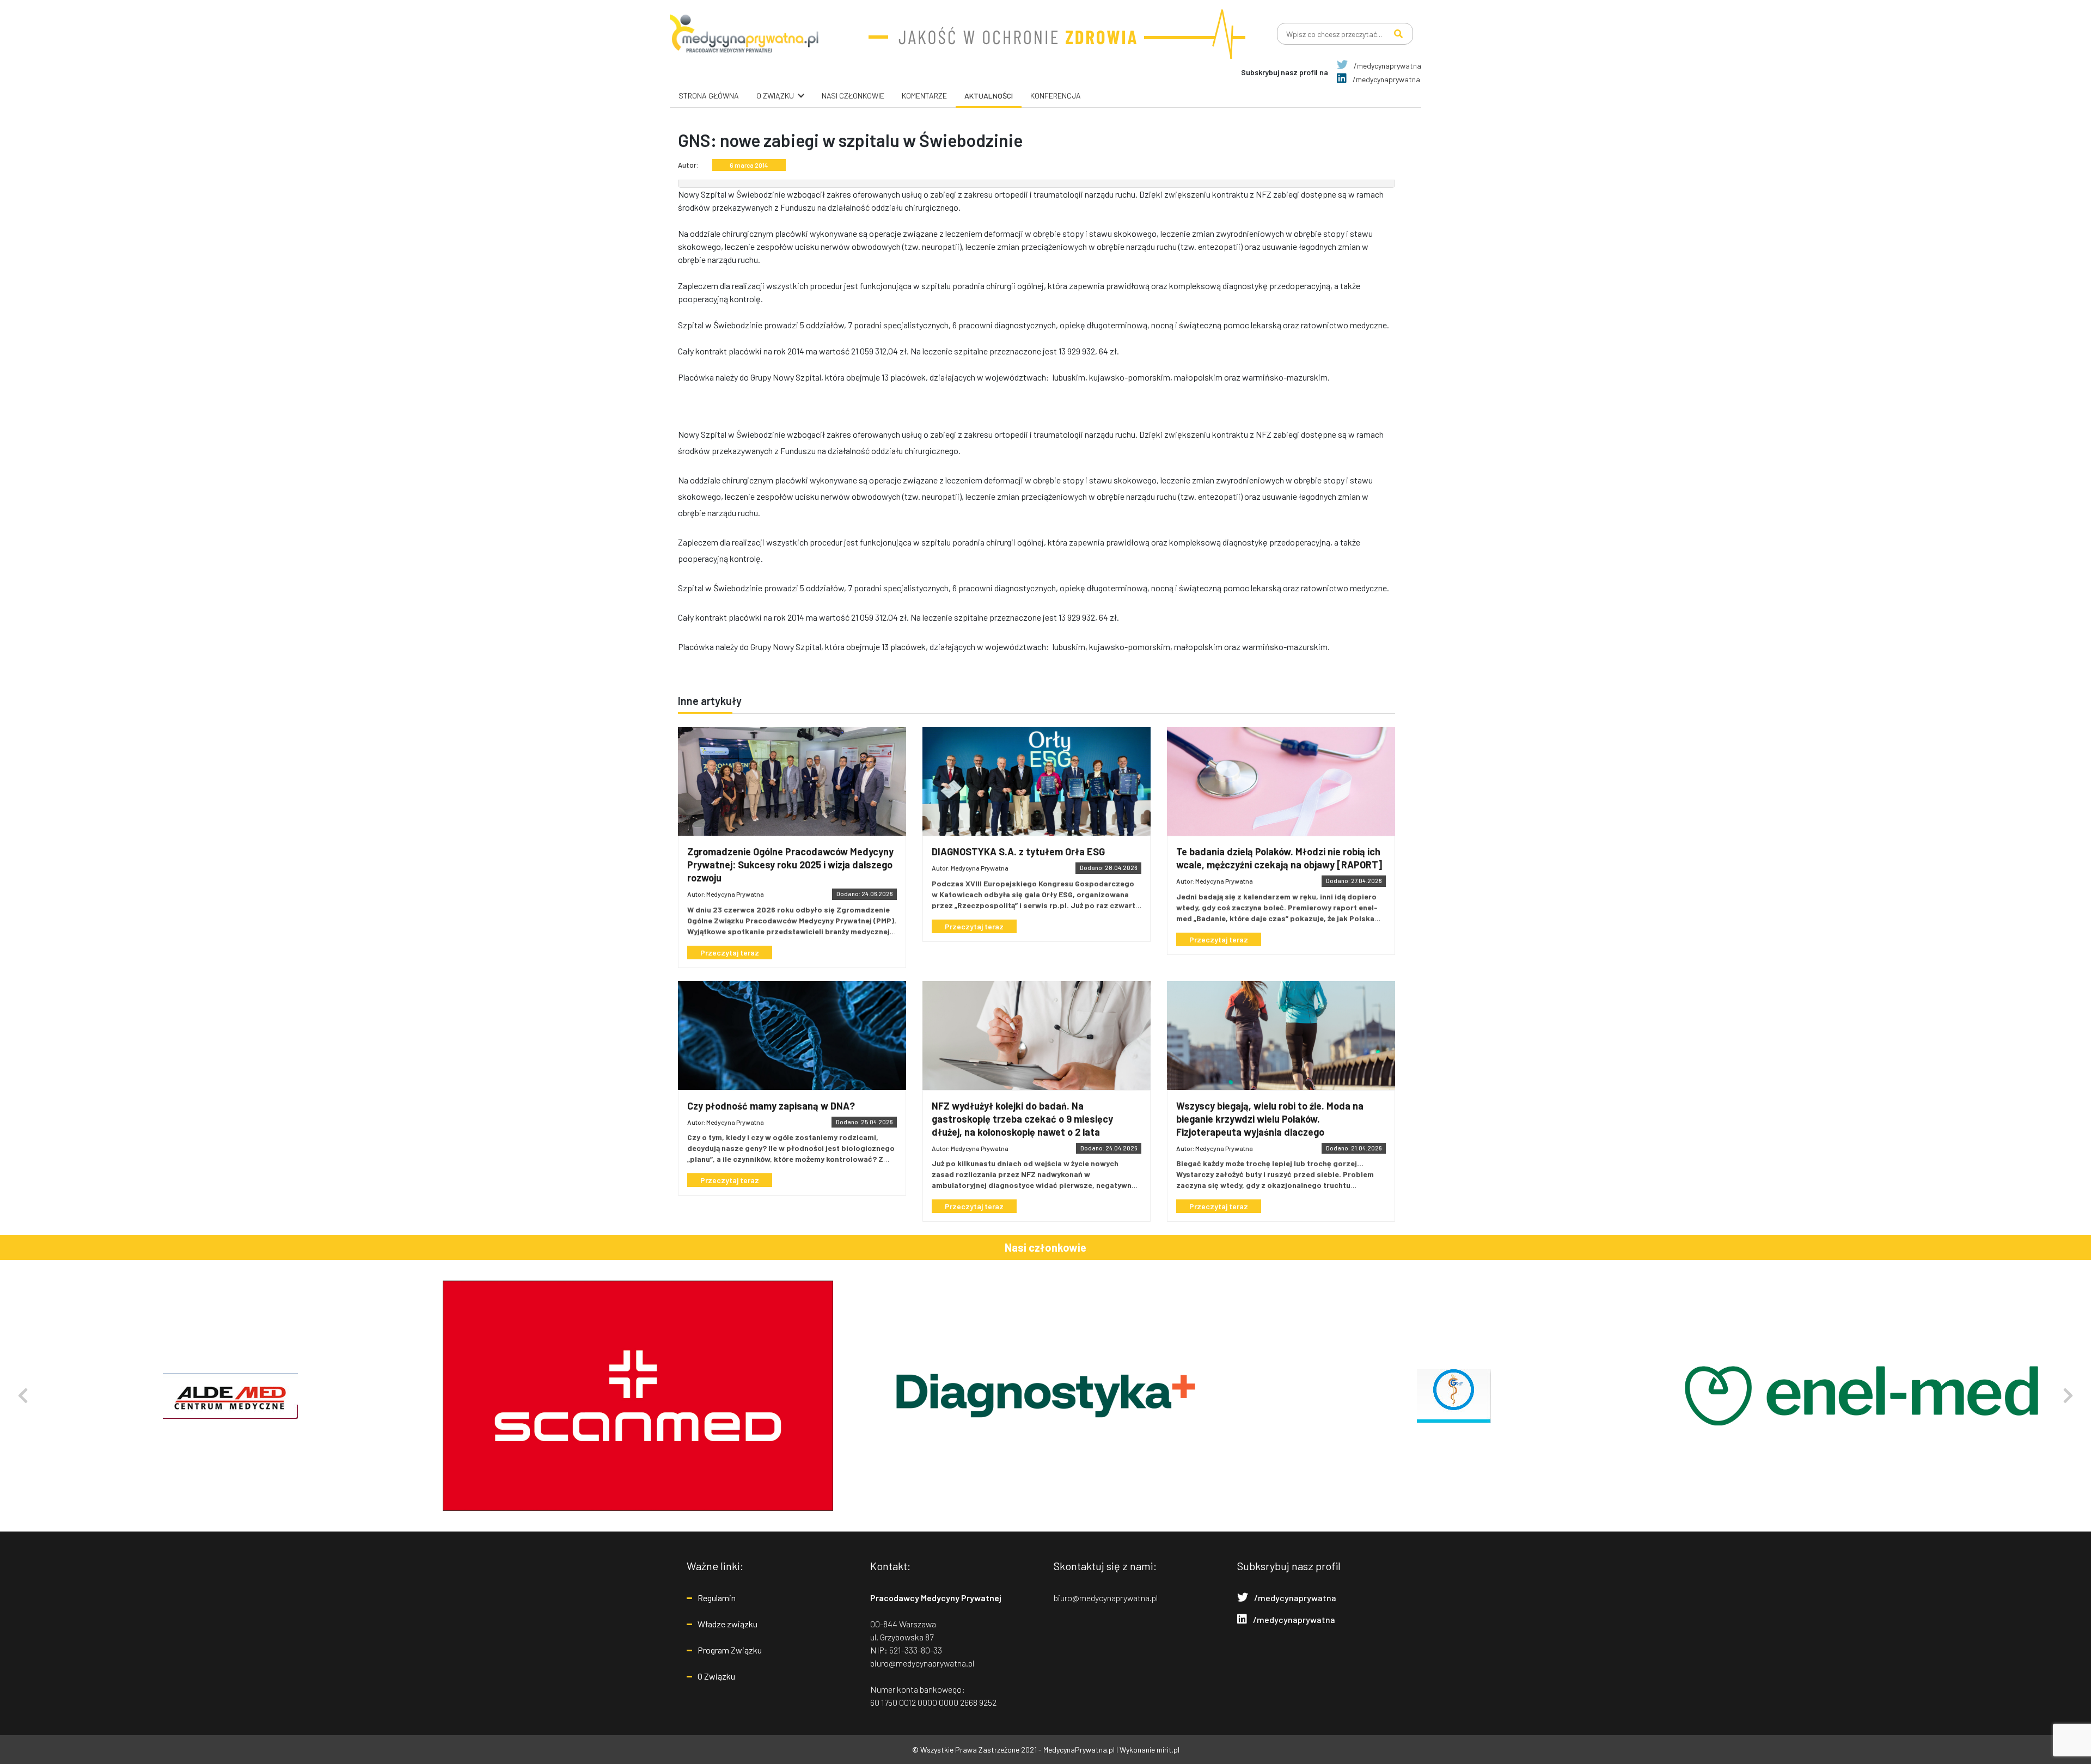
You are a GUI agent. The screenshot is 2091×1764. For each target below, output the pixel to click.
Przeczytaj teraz (730, 953)
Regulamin (717, 1598)
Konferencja (1056, 96)
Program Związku (730, 1650)
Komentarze (924, 96)
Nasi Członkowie (853, 96)
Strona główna (709, 96)
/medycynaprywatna (1387, 66)
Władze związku (727, 1624)
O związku (775, 96)
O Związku (716, 1676)
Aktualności (989, 96)
